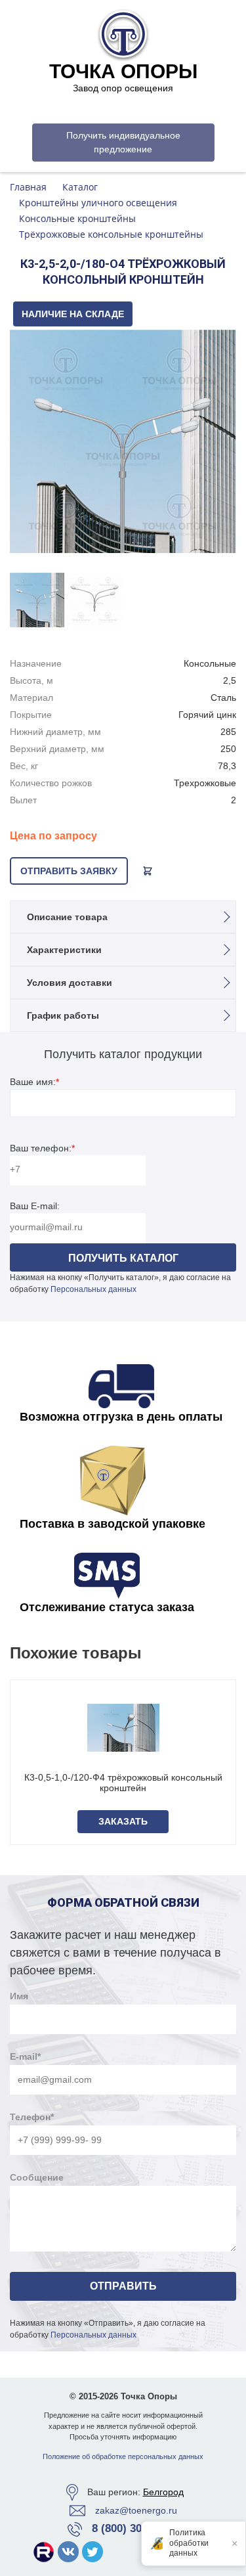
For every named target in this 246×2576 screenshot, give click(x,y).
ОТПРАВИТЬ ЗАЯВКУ (69, 871)
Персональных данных (93, 1289)
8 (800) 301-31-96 (135, 2528)
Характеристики (64, 950)
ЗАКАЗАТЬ (123, 1821)
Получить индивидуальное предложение (123, 142)
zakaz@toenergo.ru (136, 2510)
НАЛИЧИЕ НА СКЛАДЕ (73, 314)
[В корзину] (148, 871)
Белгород (163, 2492)
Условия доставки (70, 983)
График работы (63, 1015)
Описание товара (67, 917)
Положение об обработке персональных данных (123, 2456)
